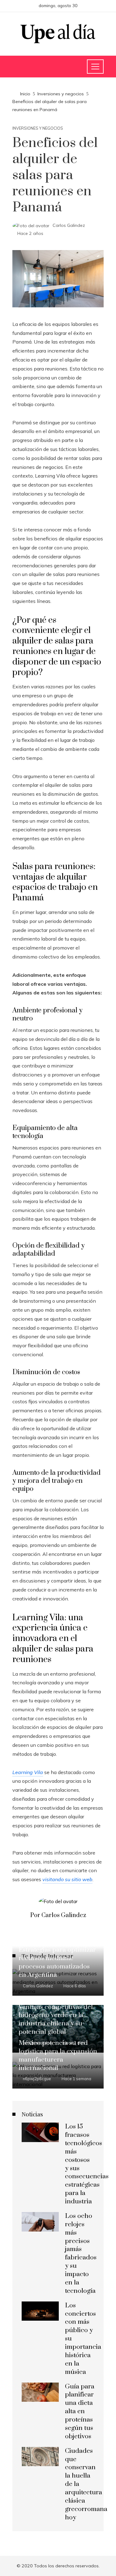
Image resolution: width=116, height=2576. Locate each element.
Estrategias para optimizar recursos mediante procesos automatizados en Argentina (57, 1962)
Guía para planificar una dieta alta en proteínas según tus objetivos (80, 2411)
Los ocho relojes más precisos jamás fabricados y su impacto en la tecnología (81, 2253)
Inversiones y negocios (38, 128)
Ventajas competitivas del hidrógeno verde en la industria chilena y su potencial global (56, 2020)
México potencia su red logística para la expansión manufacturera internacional (58, 2056)
